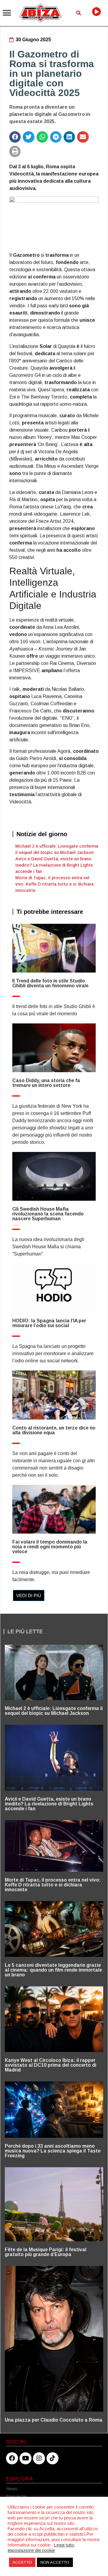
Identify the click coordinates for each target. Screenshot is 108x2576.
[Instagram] (39, 2458)
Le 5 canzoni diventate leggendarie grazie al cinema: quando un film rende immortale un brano (53, 1970)
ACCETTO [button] (22, 2562)
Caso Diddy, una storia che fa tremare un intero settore (46, 1083)
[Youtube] (25, 2458)
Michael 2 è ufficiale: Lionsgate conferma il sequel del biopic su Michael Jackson (54, 1711)
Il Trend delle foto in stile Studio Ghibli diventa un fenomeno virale (50, 983)
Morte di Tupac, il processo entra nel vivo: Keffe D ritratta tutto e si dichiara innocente (54, 884)
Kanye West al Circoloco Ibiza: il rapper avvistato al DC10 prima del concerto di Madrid (51, 2065)
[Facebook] (12, 2458)
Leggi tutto (64, 2545)
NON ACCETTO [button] (55, 2562)
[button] (7, 13)
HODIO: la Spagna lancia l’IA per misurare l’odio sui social (49, 1323)
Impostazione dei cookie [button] (31, 2550)
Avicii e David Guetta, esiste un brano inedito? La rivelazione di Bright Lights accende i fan (54, 865)
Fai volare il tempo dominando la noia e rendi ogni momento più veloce (50, 1547)
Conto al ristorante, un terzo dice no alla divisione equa (54, 1430)
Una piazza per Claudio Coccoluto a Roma (54, 2420)
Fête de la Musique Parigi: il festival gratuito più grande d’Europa (46, 2252)
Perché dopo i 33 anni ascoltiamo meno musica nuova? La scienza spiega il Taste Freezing (53, 2151)
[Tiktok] (52, 2458)
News (12, 2489)
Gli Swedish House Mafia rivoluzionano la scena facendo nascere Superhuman (48, 1214)
